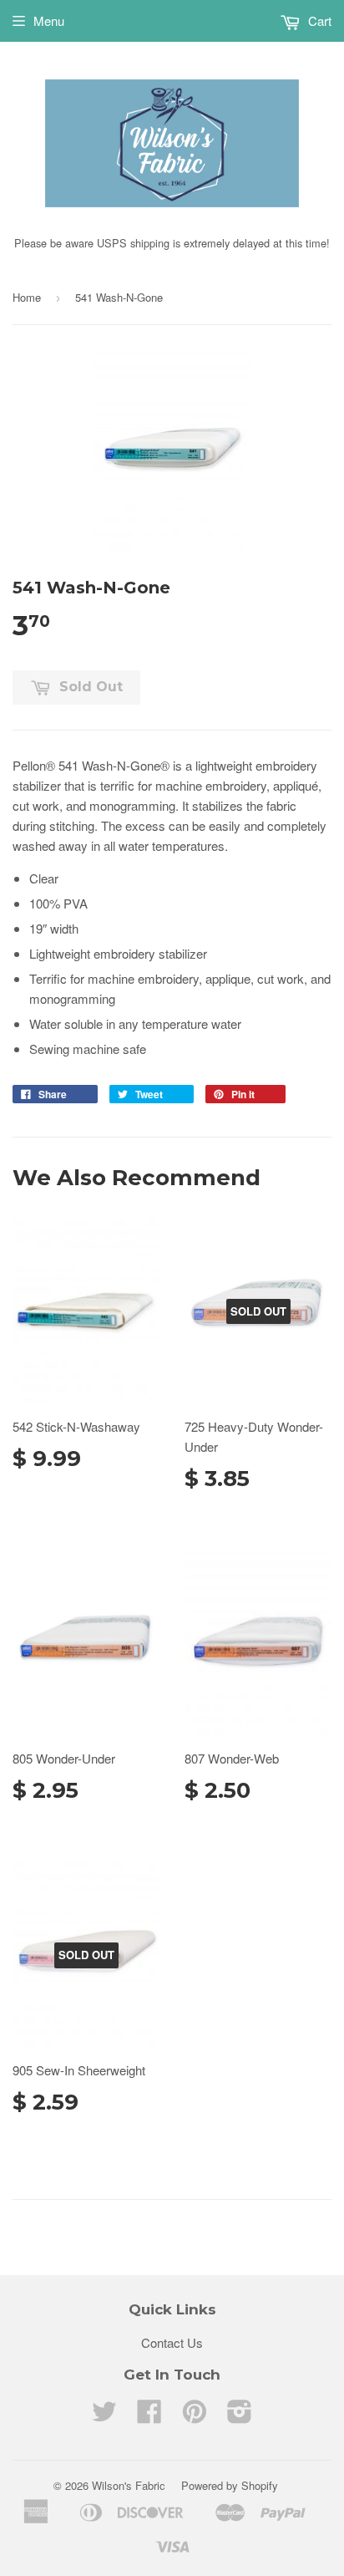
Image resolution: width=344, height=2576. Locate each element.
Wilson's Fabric (129, 2485)
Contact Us (172, 2342)
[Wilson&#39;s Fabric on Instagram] (240, 2416)
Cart (318, 20)
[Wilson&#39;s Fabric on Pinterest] (195, 2416)
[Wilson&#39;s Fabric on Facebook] (149, 2416)
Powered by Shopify (230, 2485)
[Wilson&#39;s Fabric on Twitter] (104, 2416)
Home (27, 297)
